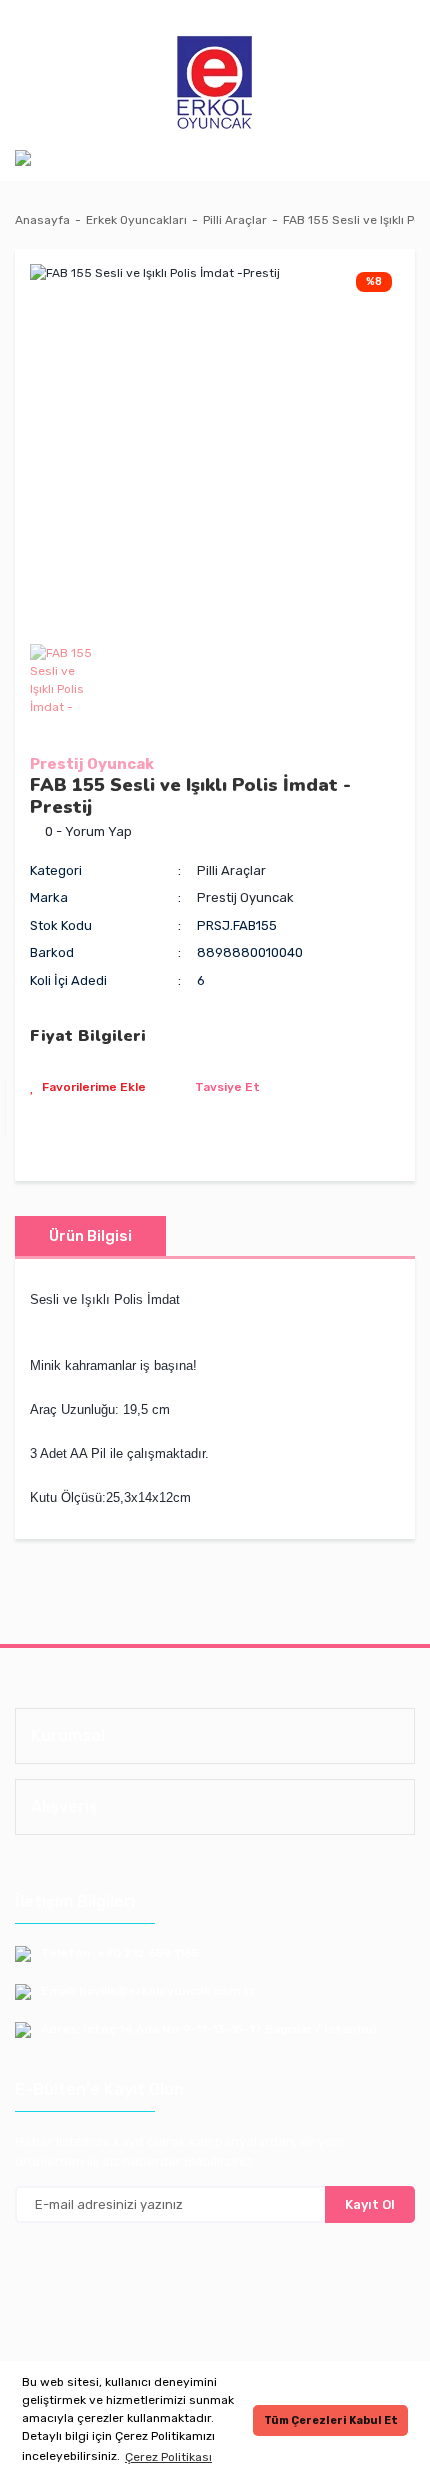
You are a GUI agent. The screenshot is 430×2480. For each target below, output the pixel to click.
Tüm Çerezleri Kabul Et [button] (331, 2420)
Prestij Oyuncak (92, 764)
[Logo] (215, 84)
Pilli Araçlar (231, 870)
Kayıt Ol (370, 2204)
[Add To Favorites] (88, 1087)
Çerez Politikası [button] (168, 2457)
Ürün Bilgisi (90, 1236)
